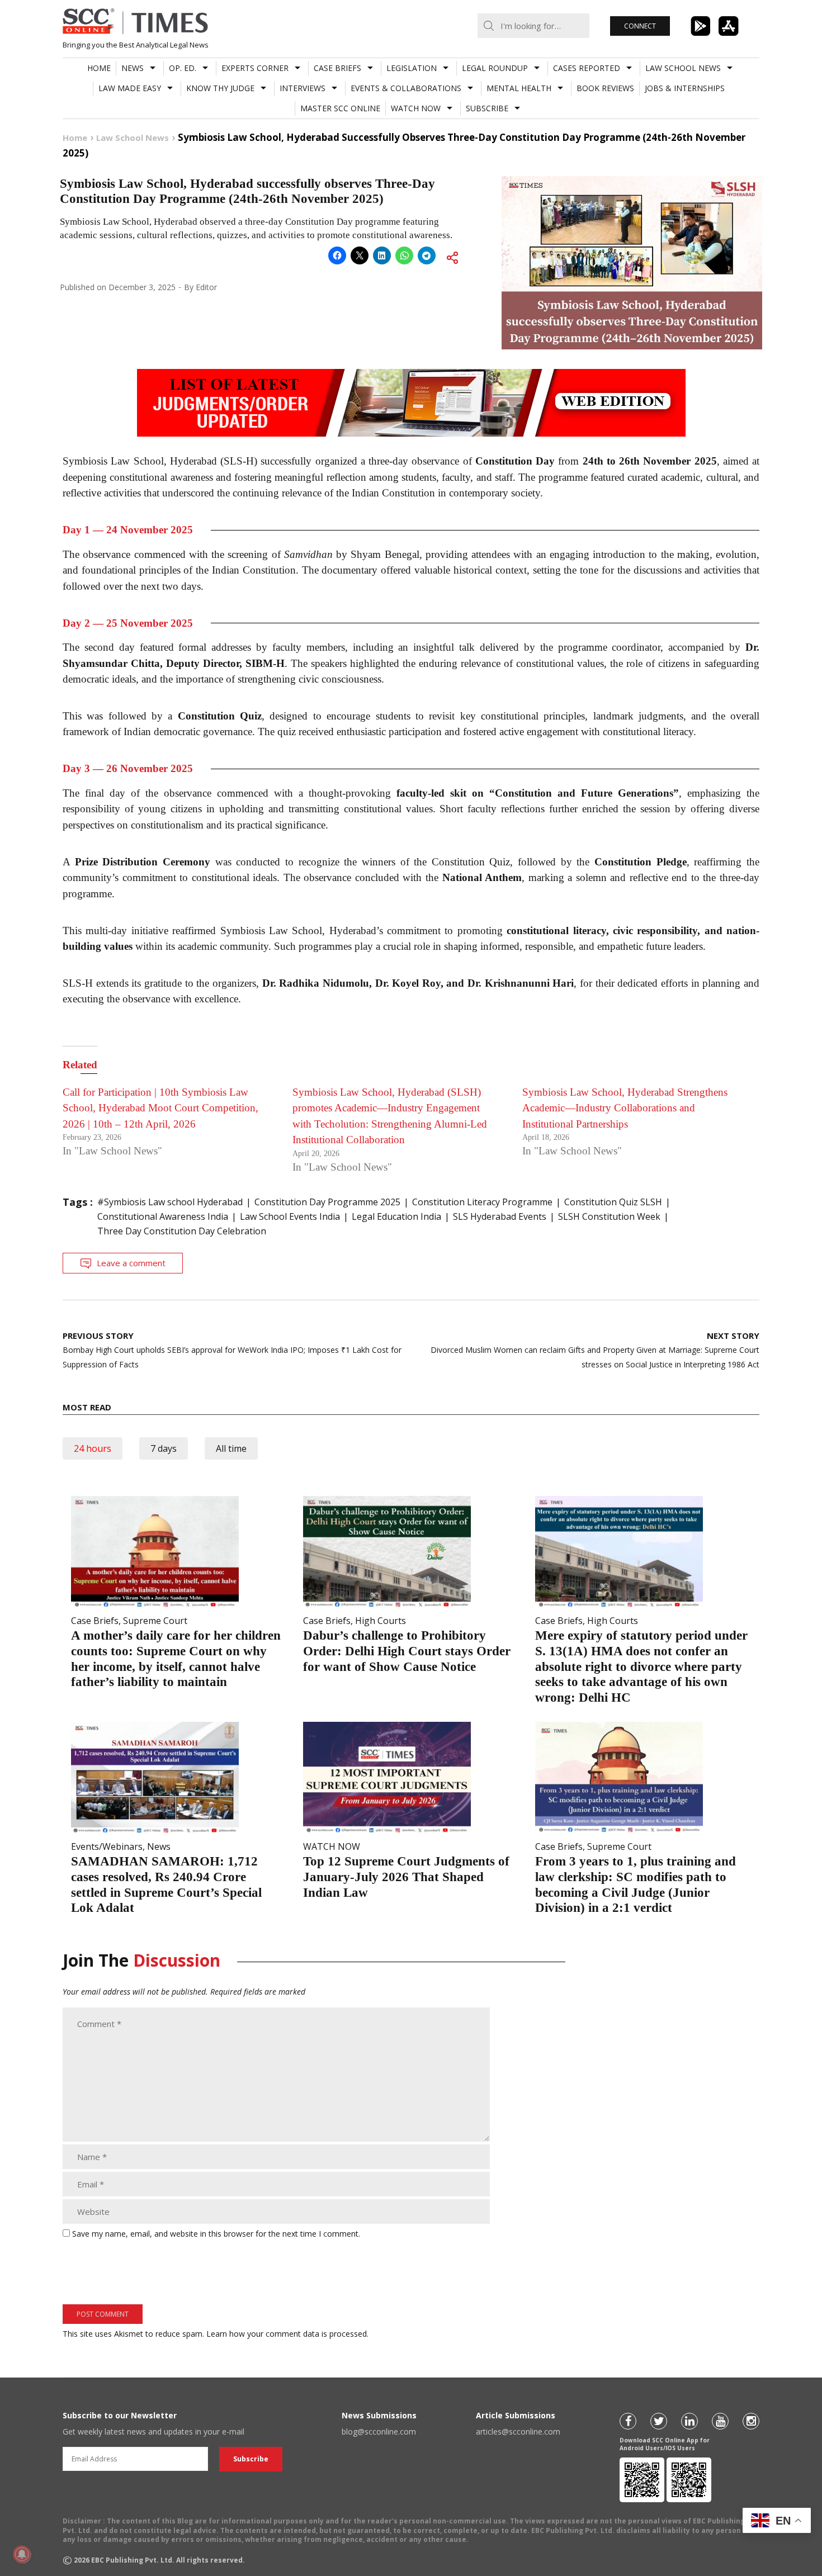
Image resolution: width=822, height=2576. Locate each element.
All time (231, 1448)
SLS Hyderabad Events (500, 1216)
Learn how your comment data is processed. (287, 2334)
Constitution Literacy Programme (482, 1202)
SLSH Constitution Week (609, 1216)
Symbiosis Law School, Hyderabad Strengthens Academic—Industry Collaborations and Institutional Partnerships (625, 1108)
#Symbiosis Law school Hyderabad (170, 1202)
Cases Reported (587, 68)
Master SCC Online (340, 108)
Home (99, 68)
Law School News (683, 68)
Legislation (412, 68)
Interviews (303, 88)
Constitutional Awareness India (163, 1216)
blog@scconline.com (379, 2431)
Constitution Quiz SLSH (613, 1202)
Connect (640, 26)
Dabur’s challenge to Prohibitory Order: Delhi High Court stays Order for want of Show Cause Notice (407, 1651)
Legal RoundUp (495, 68)
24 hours (93, 1448)
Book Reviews (605, 88)
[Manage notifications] (22, 2554)
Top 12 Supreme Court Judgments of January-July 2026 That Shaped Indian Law (406, 1877)
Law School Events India (290, 1216)
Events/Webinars (107, 1846)
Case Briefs (337, 68)
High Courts (381, 1621)
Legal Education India (396, 1216)
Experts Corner (255, 68)
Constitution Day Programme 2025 (327, 1202)
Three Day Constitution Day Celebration (182, 1231)
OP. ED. (183, 68)
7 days (164, 1448)
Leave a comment (131, 1263)
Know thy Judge (220, 88)
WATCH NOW (416, 108)
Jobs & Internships (685, 88)
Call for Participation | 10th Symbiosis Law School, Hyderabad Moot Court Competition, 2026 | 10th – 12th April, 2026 (160, 1108)
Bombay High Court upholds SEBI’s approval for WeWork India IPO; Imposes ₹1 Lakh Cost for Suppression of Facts (232, 1350)
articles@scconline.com (518, 2431)
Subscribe (487, 108)
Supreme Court (155, 1621)
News (133, 68)
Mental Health (519, 88)
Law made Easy (130, 88)
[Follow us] (628, 2421)
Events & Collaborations (406, 88)
